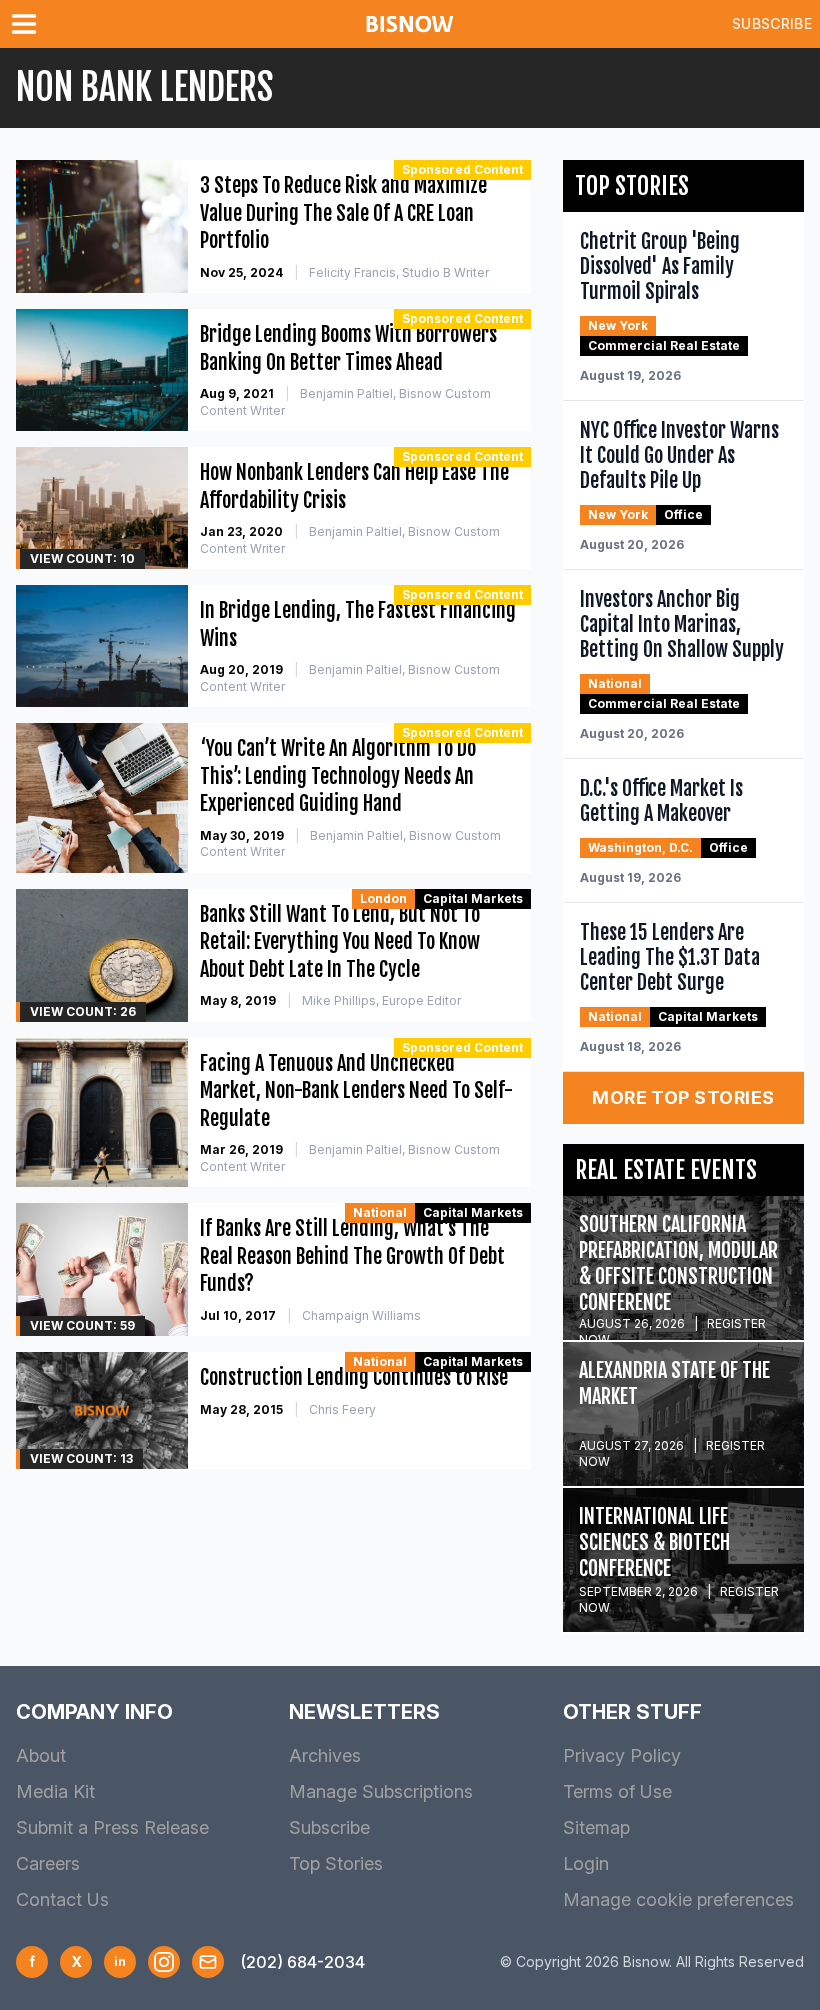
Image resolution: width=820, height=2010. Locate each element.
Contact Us (62, 1899)
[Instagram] (164, 1962)
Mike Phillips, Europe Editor (381, 1000)
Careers (48, 1863)
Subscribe (772, 23)
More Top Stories (683, 1097)
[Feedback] (208, 1962)
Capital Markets (473, 898)
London (383, 898)
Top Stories (336, 1863)
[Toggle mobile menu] (28, 24)
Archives (325, 1755)
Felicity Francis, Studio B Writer (399, 272)
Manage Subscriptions (381, 1791)
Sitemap (596, 1827)
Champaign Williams (361, 1315)
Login (586, 1863)
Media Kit (55, 1791)
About (41, 1755)
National (380, 1212)
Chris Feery (342, 1409)
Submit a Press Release (112, 1827)
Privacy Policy (622, 1755)
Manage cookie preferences (678, 1899)
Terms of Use (617, 1791)
